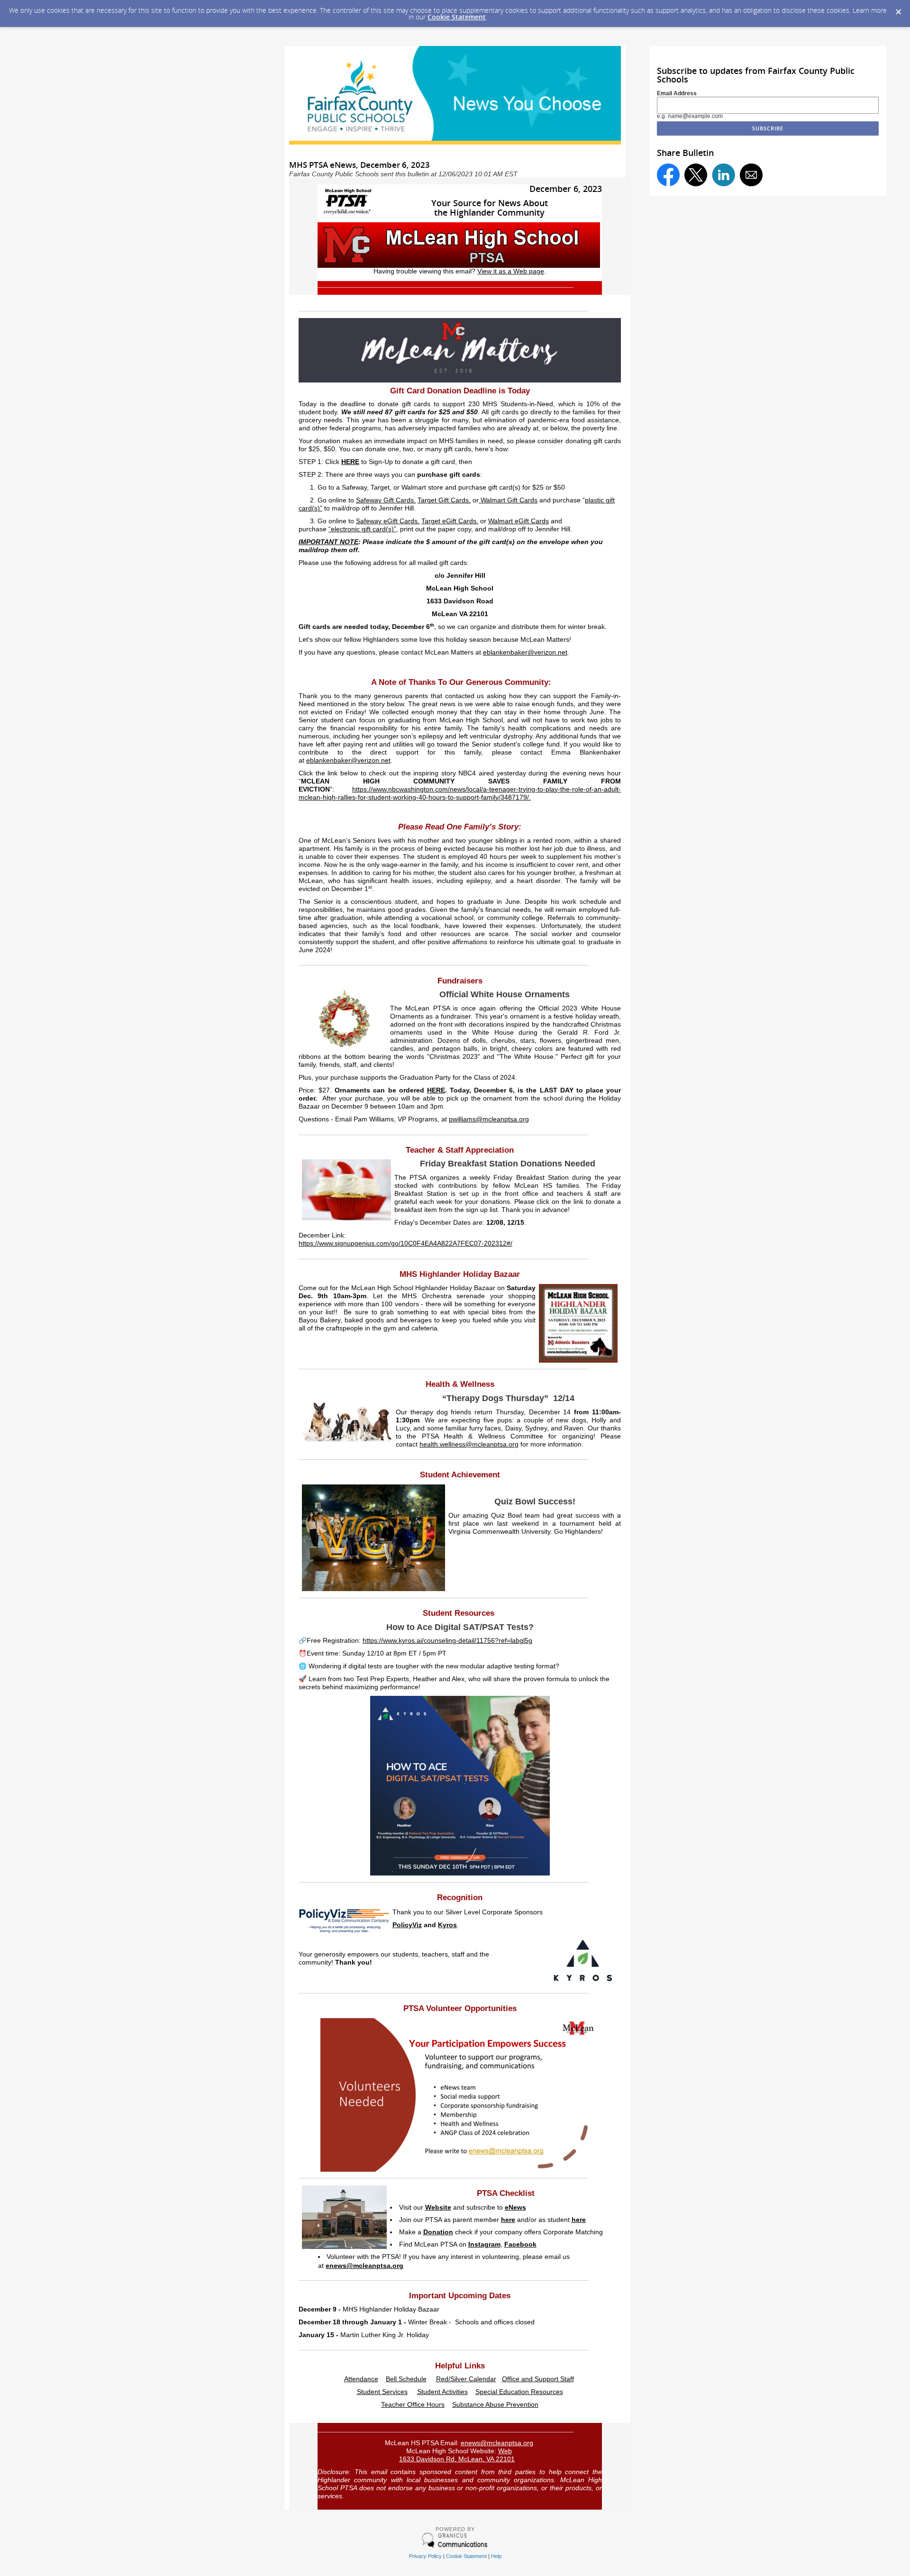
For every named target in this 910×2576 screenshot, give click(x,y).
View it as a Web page (511, 271)
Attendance (361, 2379)
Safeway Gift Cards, (386, 500)
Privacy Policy (425, 2556)
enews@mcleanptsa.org (364, 2266)
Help (496, 2556)
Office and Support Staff (538, 2379)
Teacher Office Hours (413, 2405)
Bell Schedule (406, 2379)
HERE (350, 462)
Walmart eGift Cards (519, 521)
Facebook (520, 2244)
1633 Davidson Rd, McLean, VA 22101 (457, 2459)
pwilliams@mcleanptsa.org (489, 1119)
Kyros (447, 1925)
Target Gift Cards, (444, 500)
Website (438, 2207)
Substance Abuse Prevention (495, 2405)
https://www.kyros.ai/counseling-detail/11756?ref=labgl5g (447, 1641)
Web (505, 2451)
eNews (515, 2207)
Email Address (677, 93)
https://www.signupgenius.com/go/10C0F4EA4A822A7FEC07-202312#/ (405, 1243)
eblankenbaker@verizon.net (525, 652)
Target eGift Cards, (450, 521)
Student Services (382, 2392)
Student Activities (442, 2392)
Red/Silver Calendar (466, 2379)
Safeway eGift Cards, (388, 521)
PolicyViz (407, 1925)
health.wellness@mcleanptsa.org (469, 1444)
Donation (438, 2232)
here (508, 2220)
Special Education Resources (519, 2392)
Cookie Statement (457, 17)
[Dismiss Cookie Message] (898, 9)
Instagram (484, 2244)
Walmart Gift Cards (508, 500)
